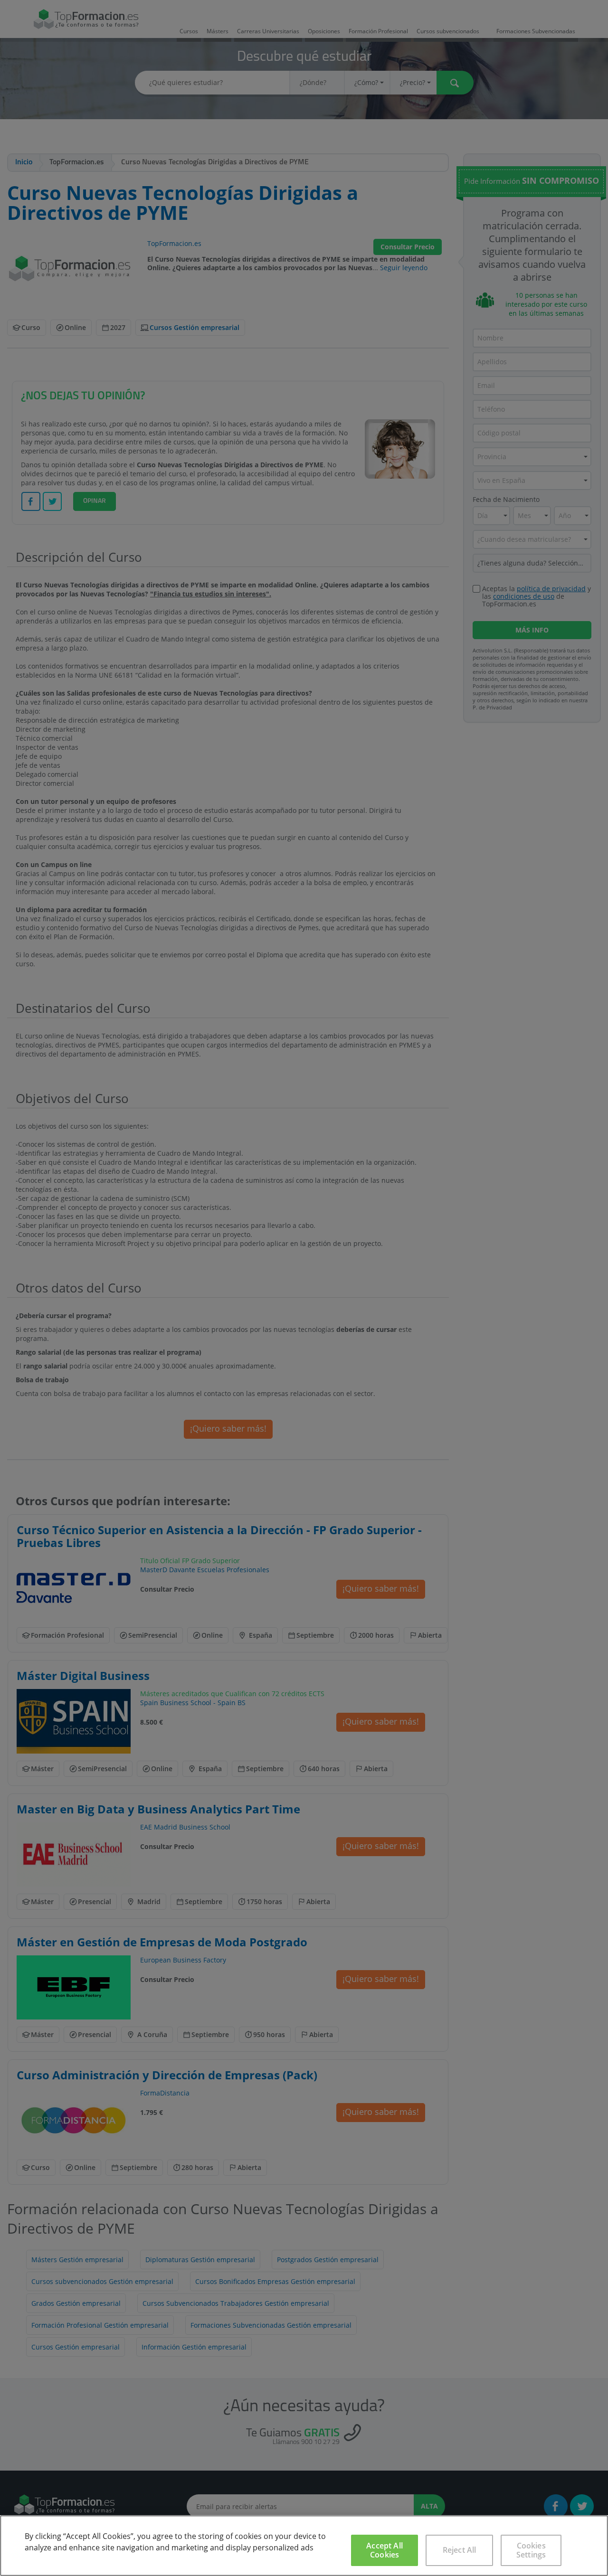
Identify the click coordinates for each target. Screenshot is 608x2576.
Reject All (460, 2550)
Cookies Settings (531, 2550)
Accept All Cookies (385, 2550)
